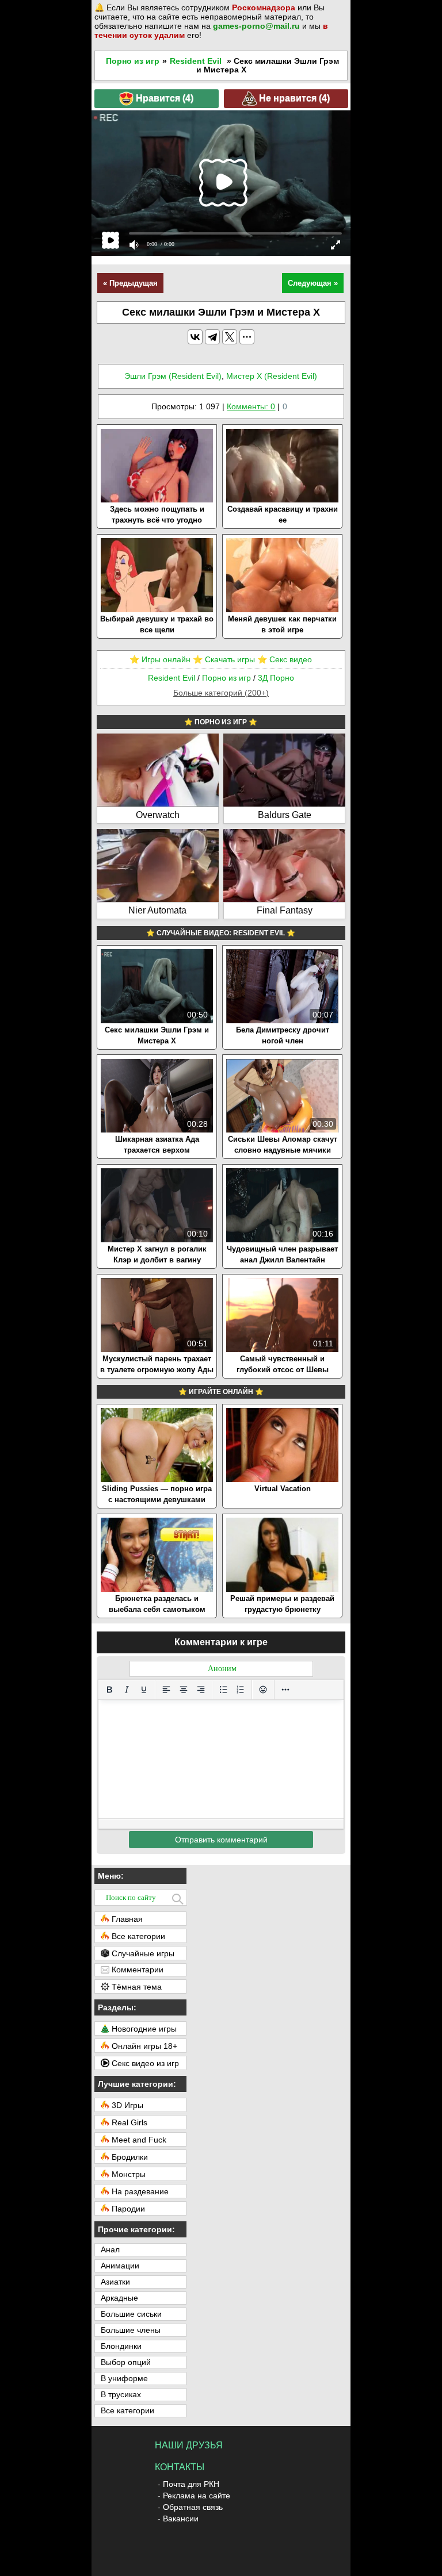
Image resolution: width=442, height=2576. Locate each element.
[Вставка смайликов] (263, 1690)
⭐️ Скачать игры (224, 659)
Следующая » (313, 283)
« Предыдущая (130, 283)
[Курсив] (127, 1690)
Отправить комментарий (221, 1840)
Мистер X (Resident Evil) (272, 376)
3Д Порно (276, 678)
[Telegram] (212, 337)
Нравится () (163, 97)
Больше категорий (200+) (221, 693)
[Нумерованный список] (241, 1690)
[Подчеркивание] (144, 1690)
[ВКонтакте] (195, 337)
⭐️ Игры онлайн (160, 659)
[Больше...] (285, 1690)
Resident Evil (196, 61)
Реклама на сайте (197, 2496)
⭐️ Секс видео (285, 659)
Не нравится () (293, 97)
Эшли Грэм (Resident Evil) (173, 376)
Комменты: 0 (251, 406)
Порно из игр (133, 61)
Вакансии (181, 2519)
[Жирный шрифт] (109, 1690)
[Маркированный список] (223, 1690)
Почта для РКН (191, 2484)
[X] (230, 337)
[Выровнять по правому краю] (201, 1690)
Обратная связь (193, 2507)
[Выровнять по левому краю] (166, 1690)
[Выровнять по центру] (184, 1690)
